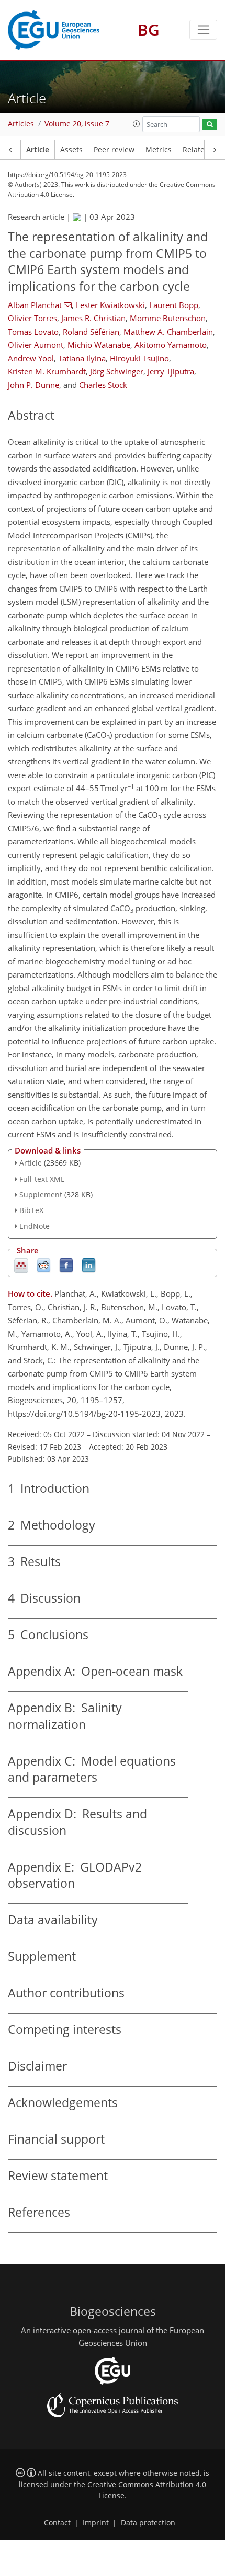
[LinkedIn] (89, 1265)
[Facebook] (66, 1265)
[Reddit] (44, 1265)
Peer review (114, 150)
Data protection (148, 2523)
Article (38, 150)
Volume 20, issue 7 (77, 124)
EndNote (35, 1226)
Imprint (96, 2523)
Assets (71, 150)
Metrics (159, 150)
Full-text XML (42, 1179)
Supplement (41, 1195)
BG (149, 30)
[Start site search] (210, 125)
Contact (57, 2523)
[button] (137, 124)
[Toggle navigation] (203, 30)
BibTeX (31, 1210)
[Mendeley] (21, 1265)
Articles (21, 124)
